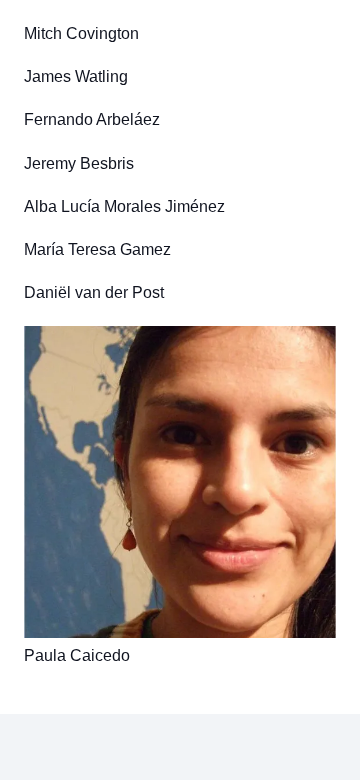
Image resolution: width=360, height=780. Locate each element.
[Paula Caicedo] (180, 482)
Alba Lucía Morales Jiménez (124, 206)
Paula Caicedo (77, 655)
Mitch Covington (81, 33)
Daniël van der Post (94, 292)
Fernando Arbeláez (92, 119)
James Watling (76, 76)
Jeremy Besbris (79, 163)
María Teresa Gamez (97, 249)
